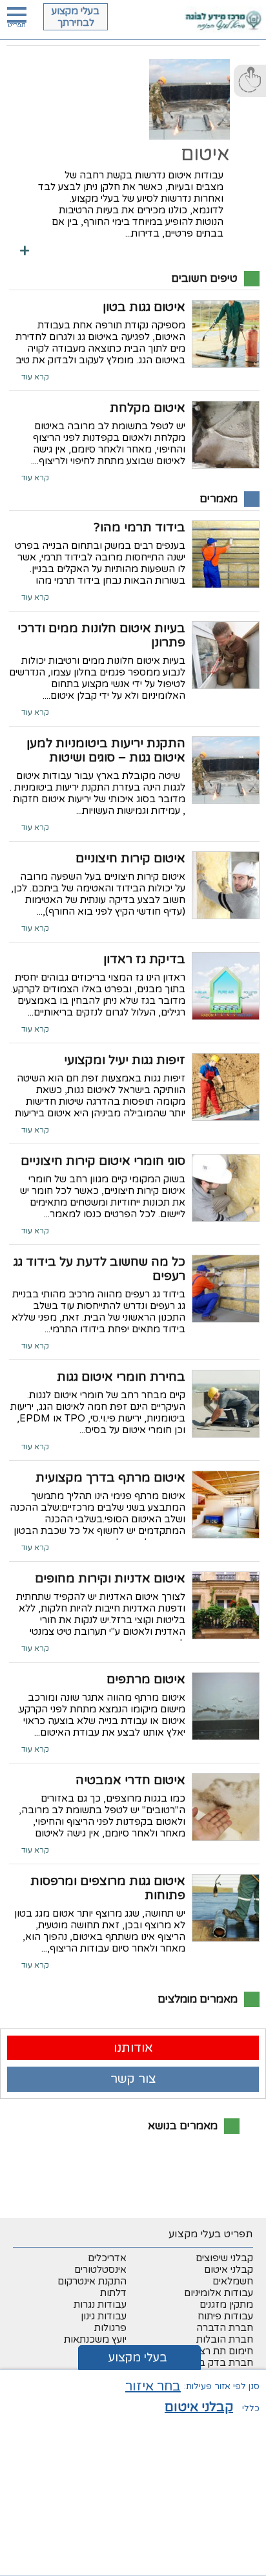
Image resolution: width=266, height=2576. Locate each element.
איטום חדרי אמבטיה (130, 1780)
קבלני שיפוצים (224, 2258)
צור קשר (133, 2079)
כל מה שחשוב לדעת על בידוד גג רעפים (99, 1269)
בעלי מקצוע (138, 2358)
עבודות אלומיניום (219, 2293)
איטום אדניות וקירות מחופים (110, 1579)
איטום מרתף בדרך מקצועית (110, 1478)
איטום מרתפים (146, 1679)
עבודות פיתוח (225, 2316)
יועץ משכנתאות (95, 2339)
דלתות (113, 2293)
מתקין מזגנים (226, 2305)
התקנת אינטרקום (92, 2281)
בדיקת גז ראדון (144, 959)
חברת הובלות (225, 2339)
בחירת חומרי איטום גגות (121, 1377)
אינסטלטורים (100, 2270)
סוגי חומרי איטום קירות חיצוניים (103, 1161)
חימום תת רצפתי (219, 2351)
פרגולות (110, 2328)
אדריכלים (107, 2258)
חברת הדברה (225, 2328)
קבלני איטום (229, 2270)
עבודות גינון (104, 2316)
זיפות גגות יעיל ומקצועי (125, 1060)
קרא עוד (35, 377)
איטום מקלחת (148, 408)
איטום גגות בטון (144, 307)
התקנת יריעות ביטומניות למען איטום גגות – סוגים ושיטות (106, 750)
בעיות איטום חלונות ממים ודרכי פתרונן (101, 635)
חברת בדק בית (222, 2363)
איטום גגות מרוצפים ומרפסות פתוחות (108, 1888)
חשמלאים (233, 2281)
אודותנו (133, 2048)
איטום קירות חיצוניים (130, 858)
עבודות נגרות (100, 2305)
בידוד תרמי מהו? (139, 527)
